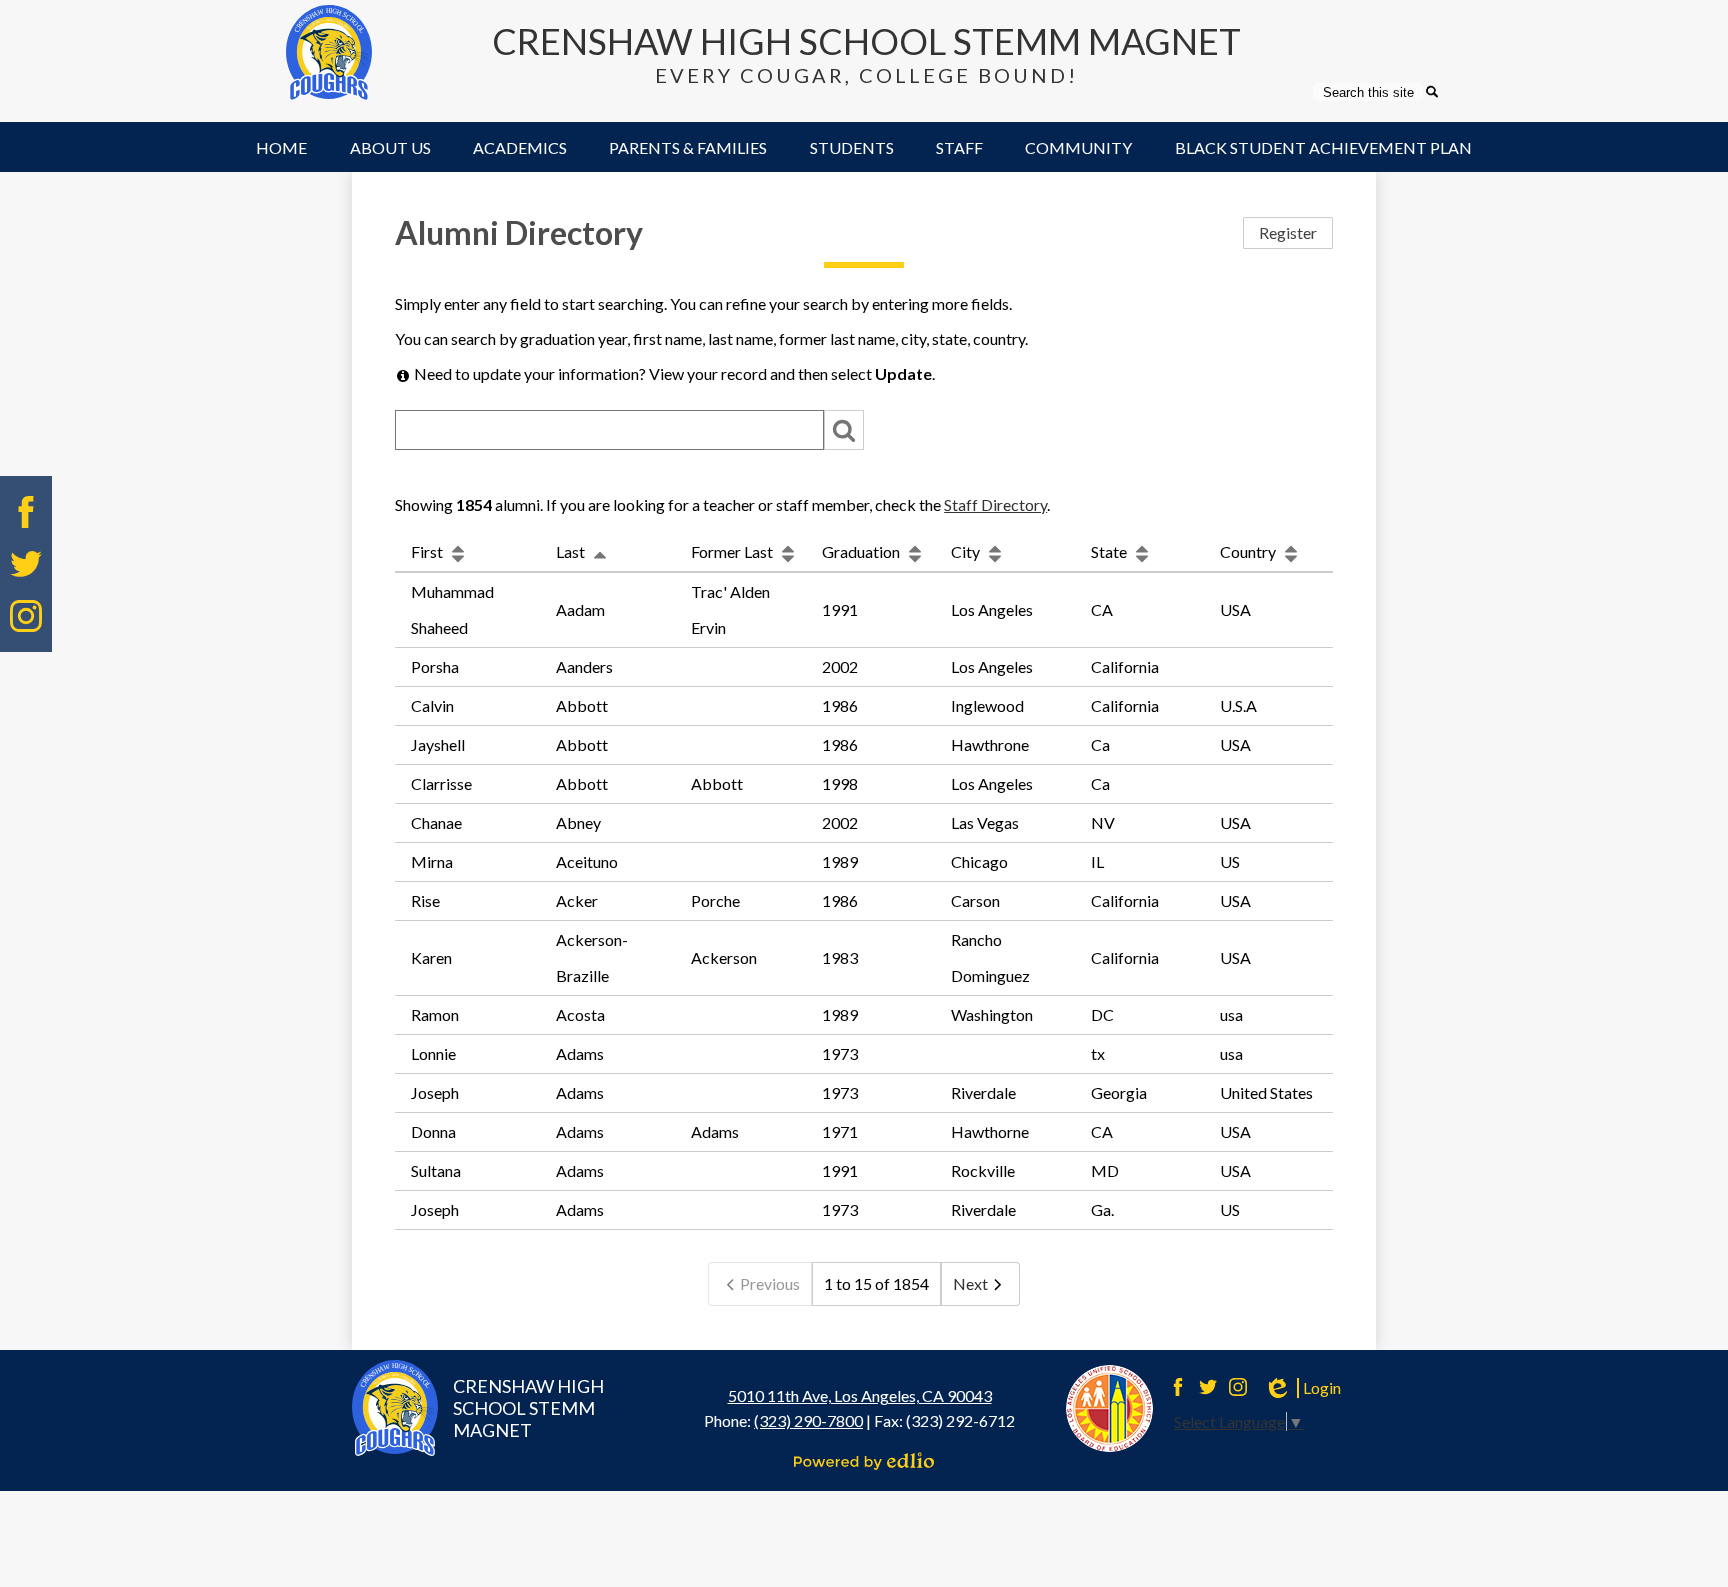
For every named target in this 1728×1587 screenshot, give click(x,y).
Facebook (26, 512)
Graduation (862, 551)
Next (970, 1283)
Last (572, 551)
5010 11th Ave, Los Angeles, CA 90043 (860, 1395)
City (967, 551)
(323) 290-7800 (808, 1420)
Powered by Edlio (864, 1461)
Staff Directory (995, 504)
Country (1249, 551)
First (428, 551)
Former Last (733, 551)
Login (1302, 1388)
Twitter (26, 564)
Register (1288, 232)
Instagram (26, 616)
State (1110, 551)
